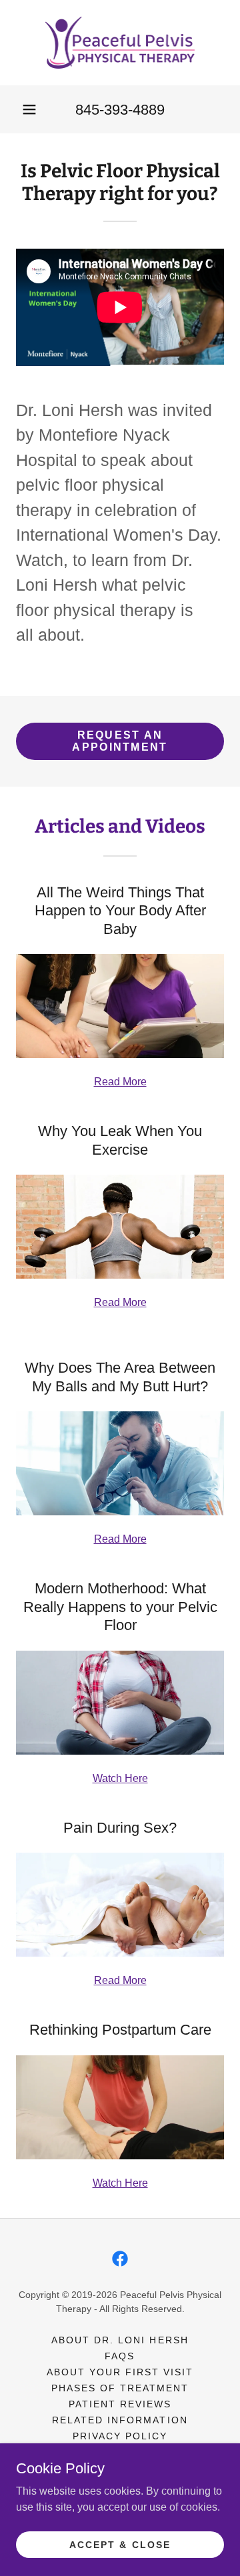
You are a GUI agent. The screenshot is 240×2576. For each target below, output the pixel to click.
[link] (120, 43)
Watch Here (120, 1778)
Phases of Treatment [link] (120, 2388)
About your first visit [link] (120, 2372)
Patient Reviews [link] (120, 2404)
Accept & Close (120, 2544)
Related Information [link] (120, 2420)
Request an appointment (120, 741)
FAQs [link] (120, 2356)
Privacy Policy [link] (120, 2436)
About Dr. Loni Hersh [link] (120, 2340)
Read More (120, 1082)
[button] (29, 109)
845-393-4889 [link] (120, 110)
